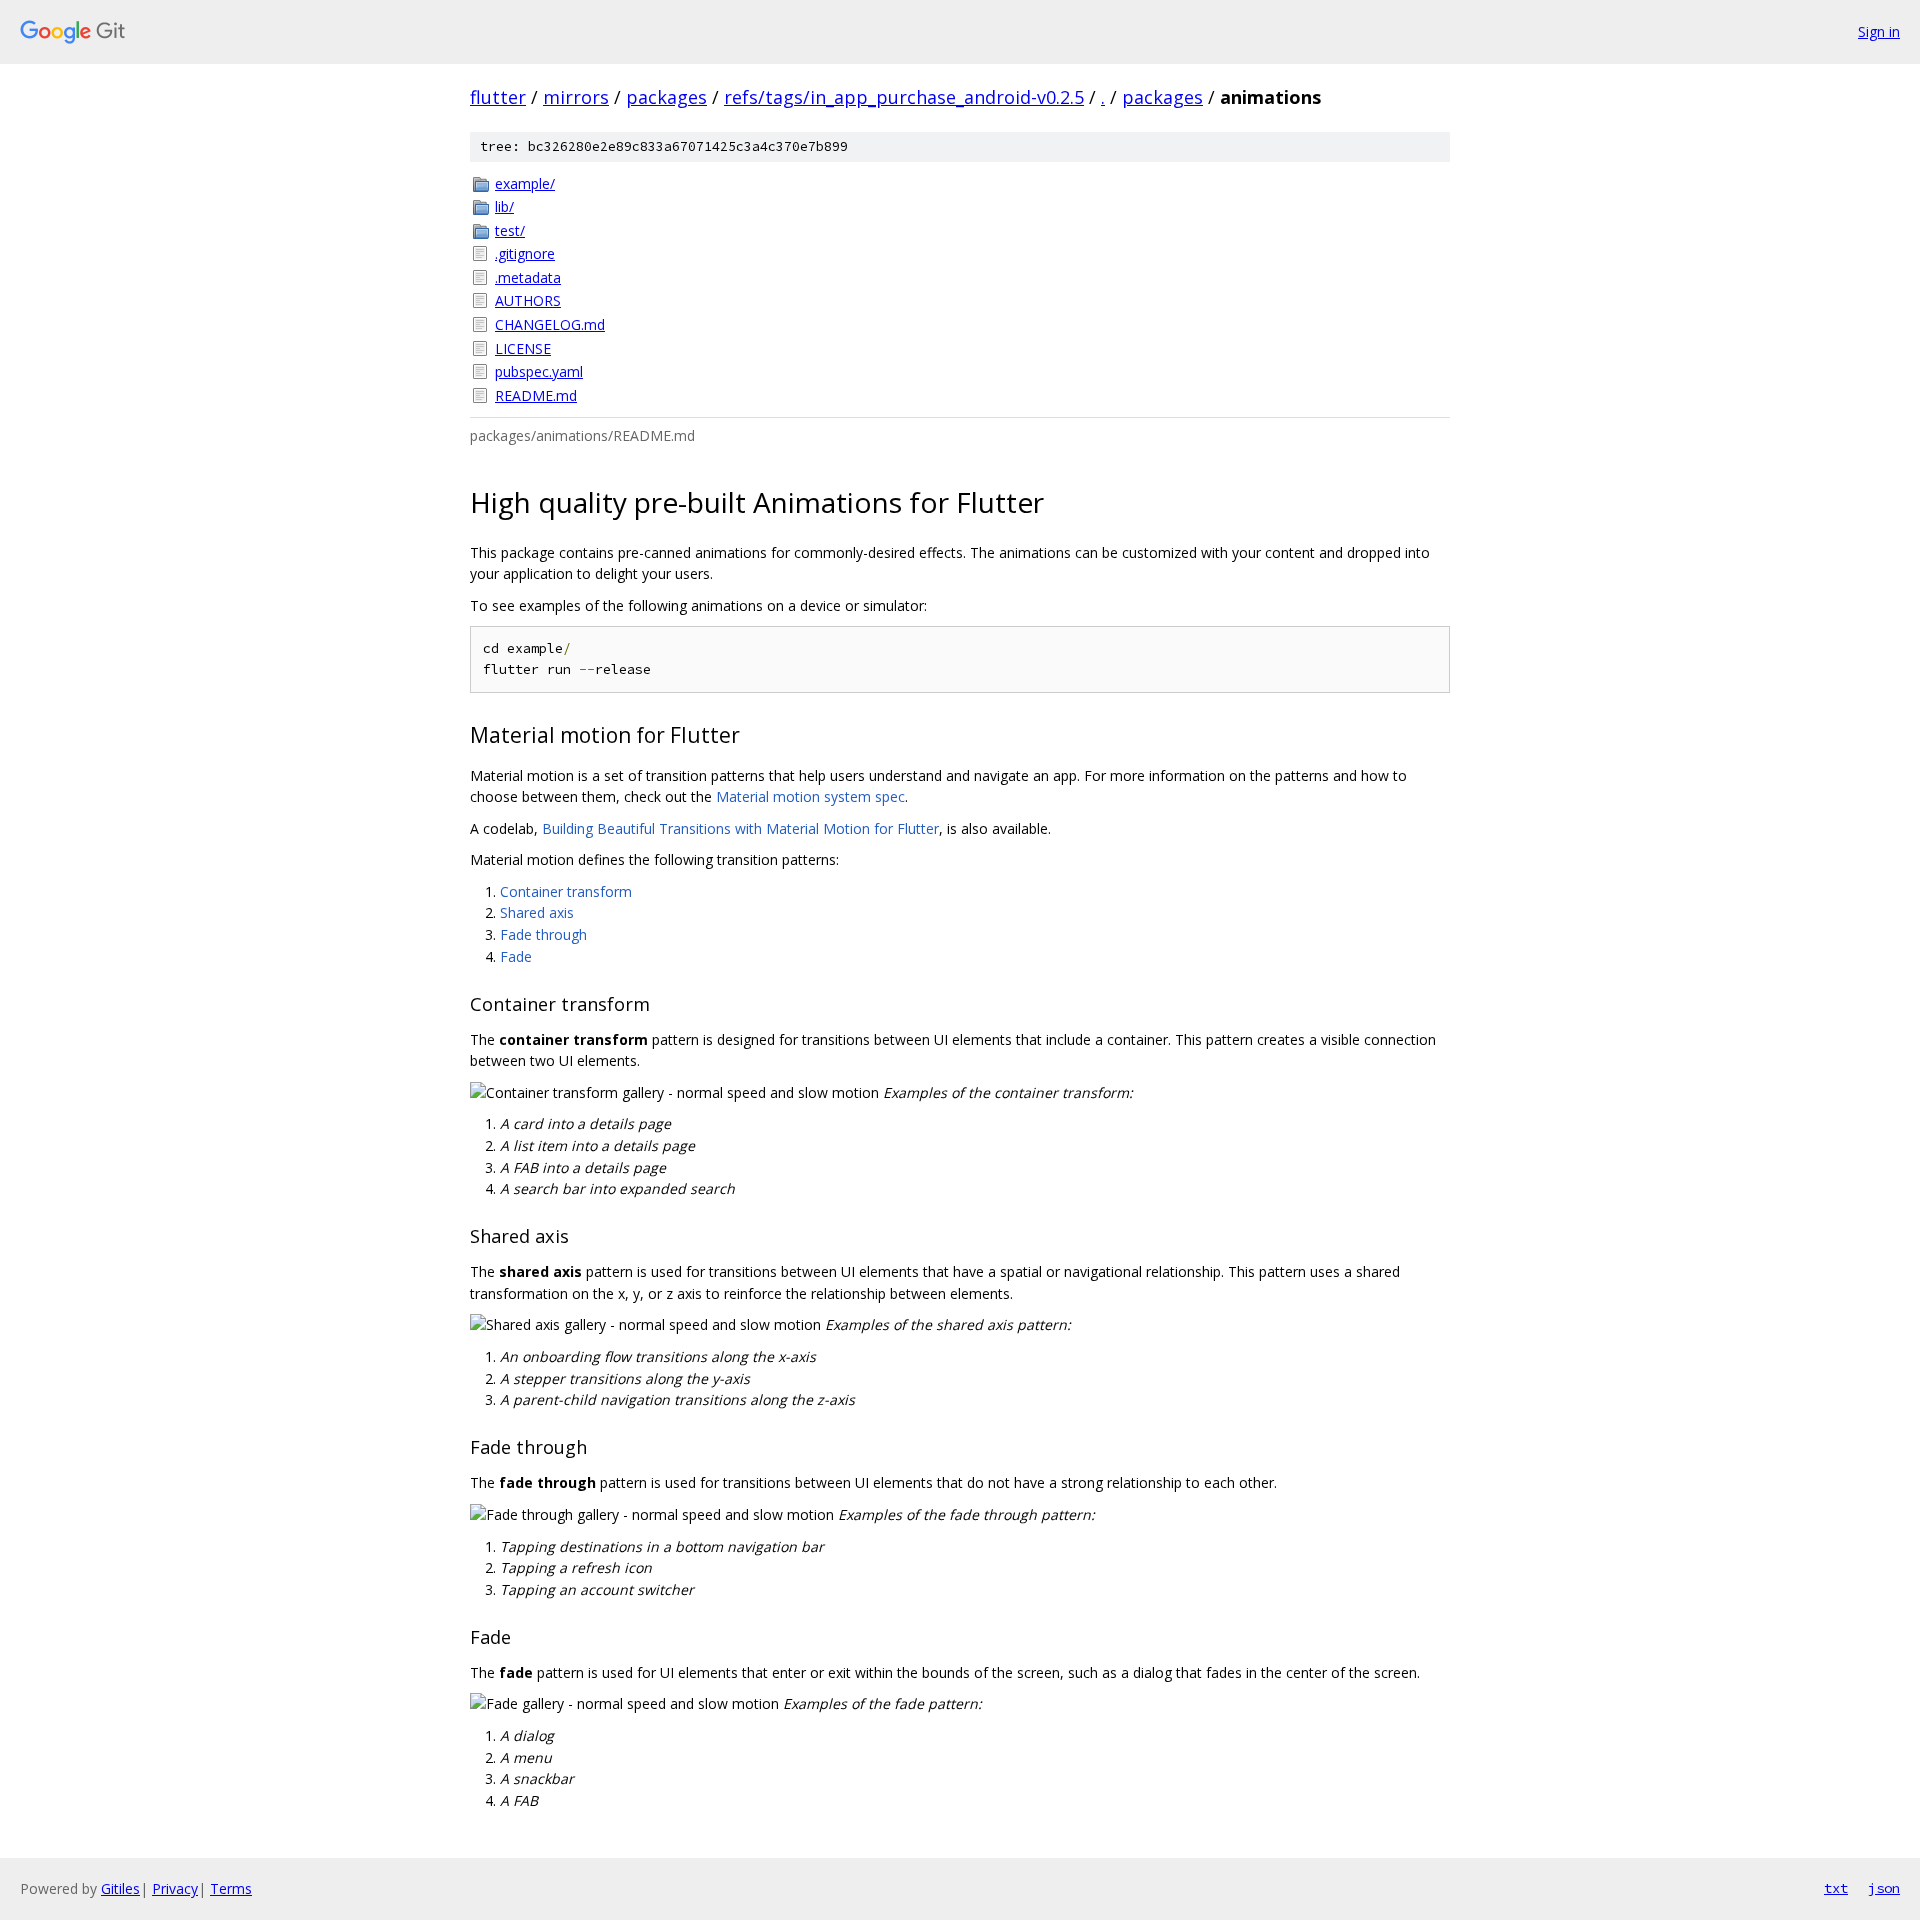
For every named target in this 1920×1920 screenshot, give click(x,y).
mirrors (576, 97)
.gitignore (525, 253)
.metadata (528, 277)
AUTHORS (528, 300)
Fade (516, 956)
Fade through (543, 934)
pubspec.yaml (539, 371)
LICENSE (523, 348)
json (1884, 1888)
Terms (231, 1888)
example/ (525, 183)
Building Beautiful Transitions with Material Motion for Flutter (740, 828)
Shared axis (537, 912)
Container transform (566, 891)
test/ (510, 230)
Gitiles (120, 1888)
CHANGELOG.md (550, 324)
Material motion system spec (810, 796)
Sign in (1879, 31)
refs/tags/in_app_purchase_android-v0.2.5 (904, 97)
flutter (498, 97)
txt (1836, 1888)
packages (666, 97)
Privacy (175, 1888)
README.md (536, 395)
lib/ (504, 206)
